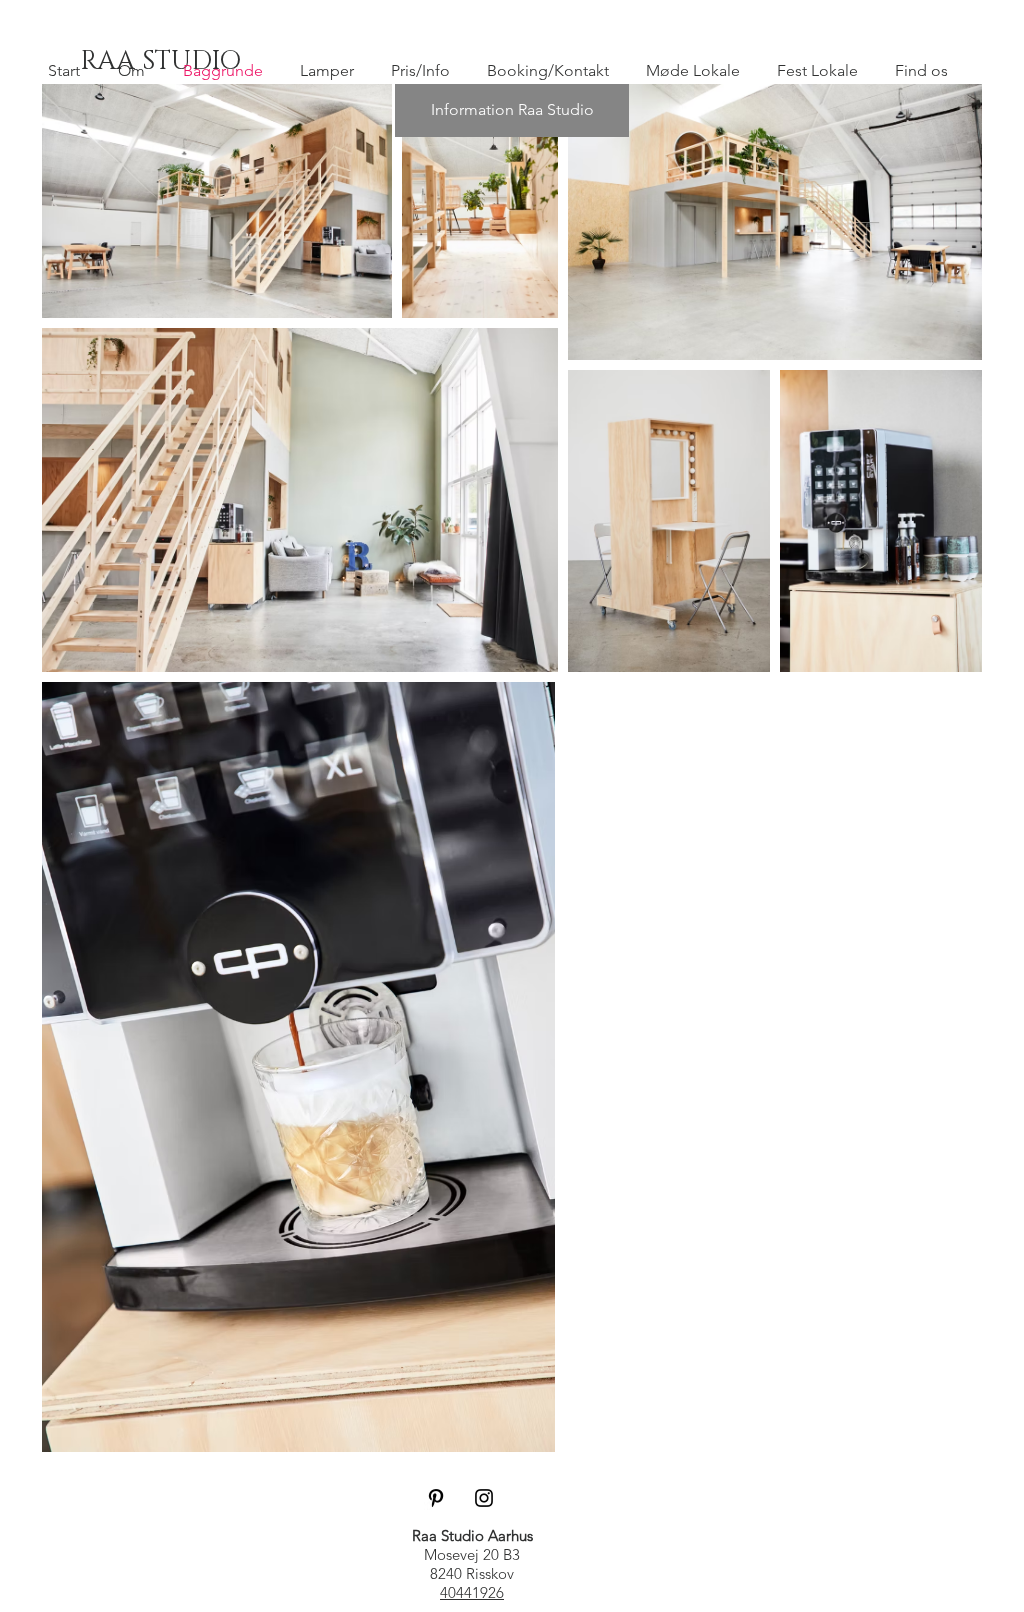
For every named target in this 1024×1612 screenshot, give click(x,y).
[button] (512, 110)
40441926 (472, 1592)
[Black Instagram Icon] (484, 1498)
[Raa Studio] (436, 1498)
